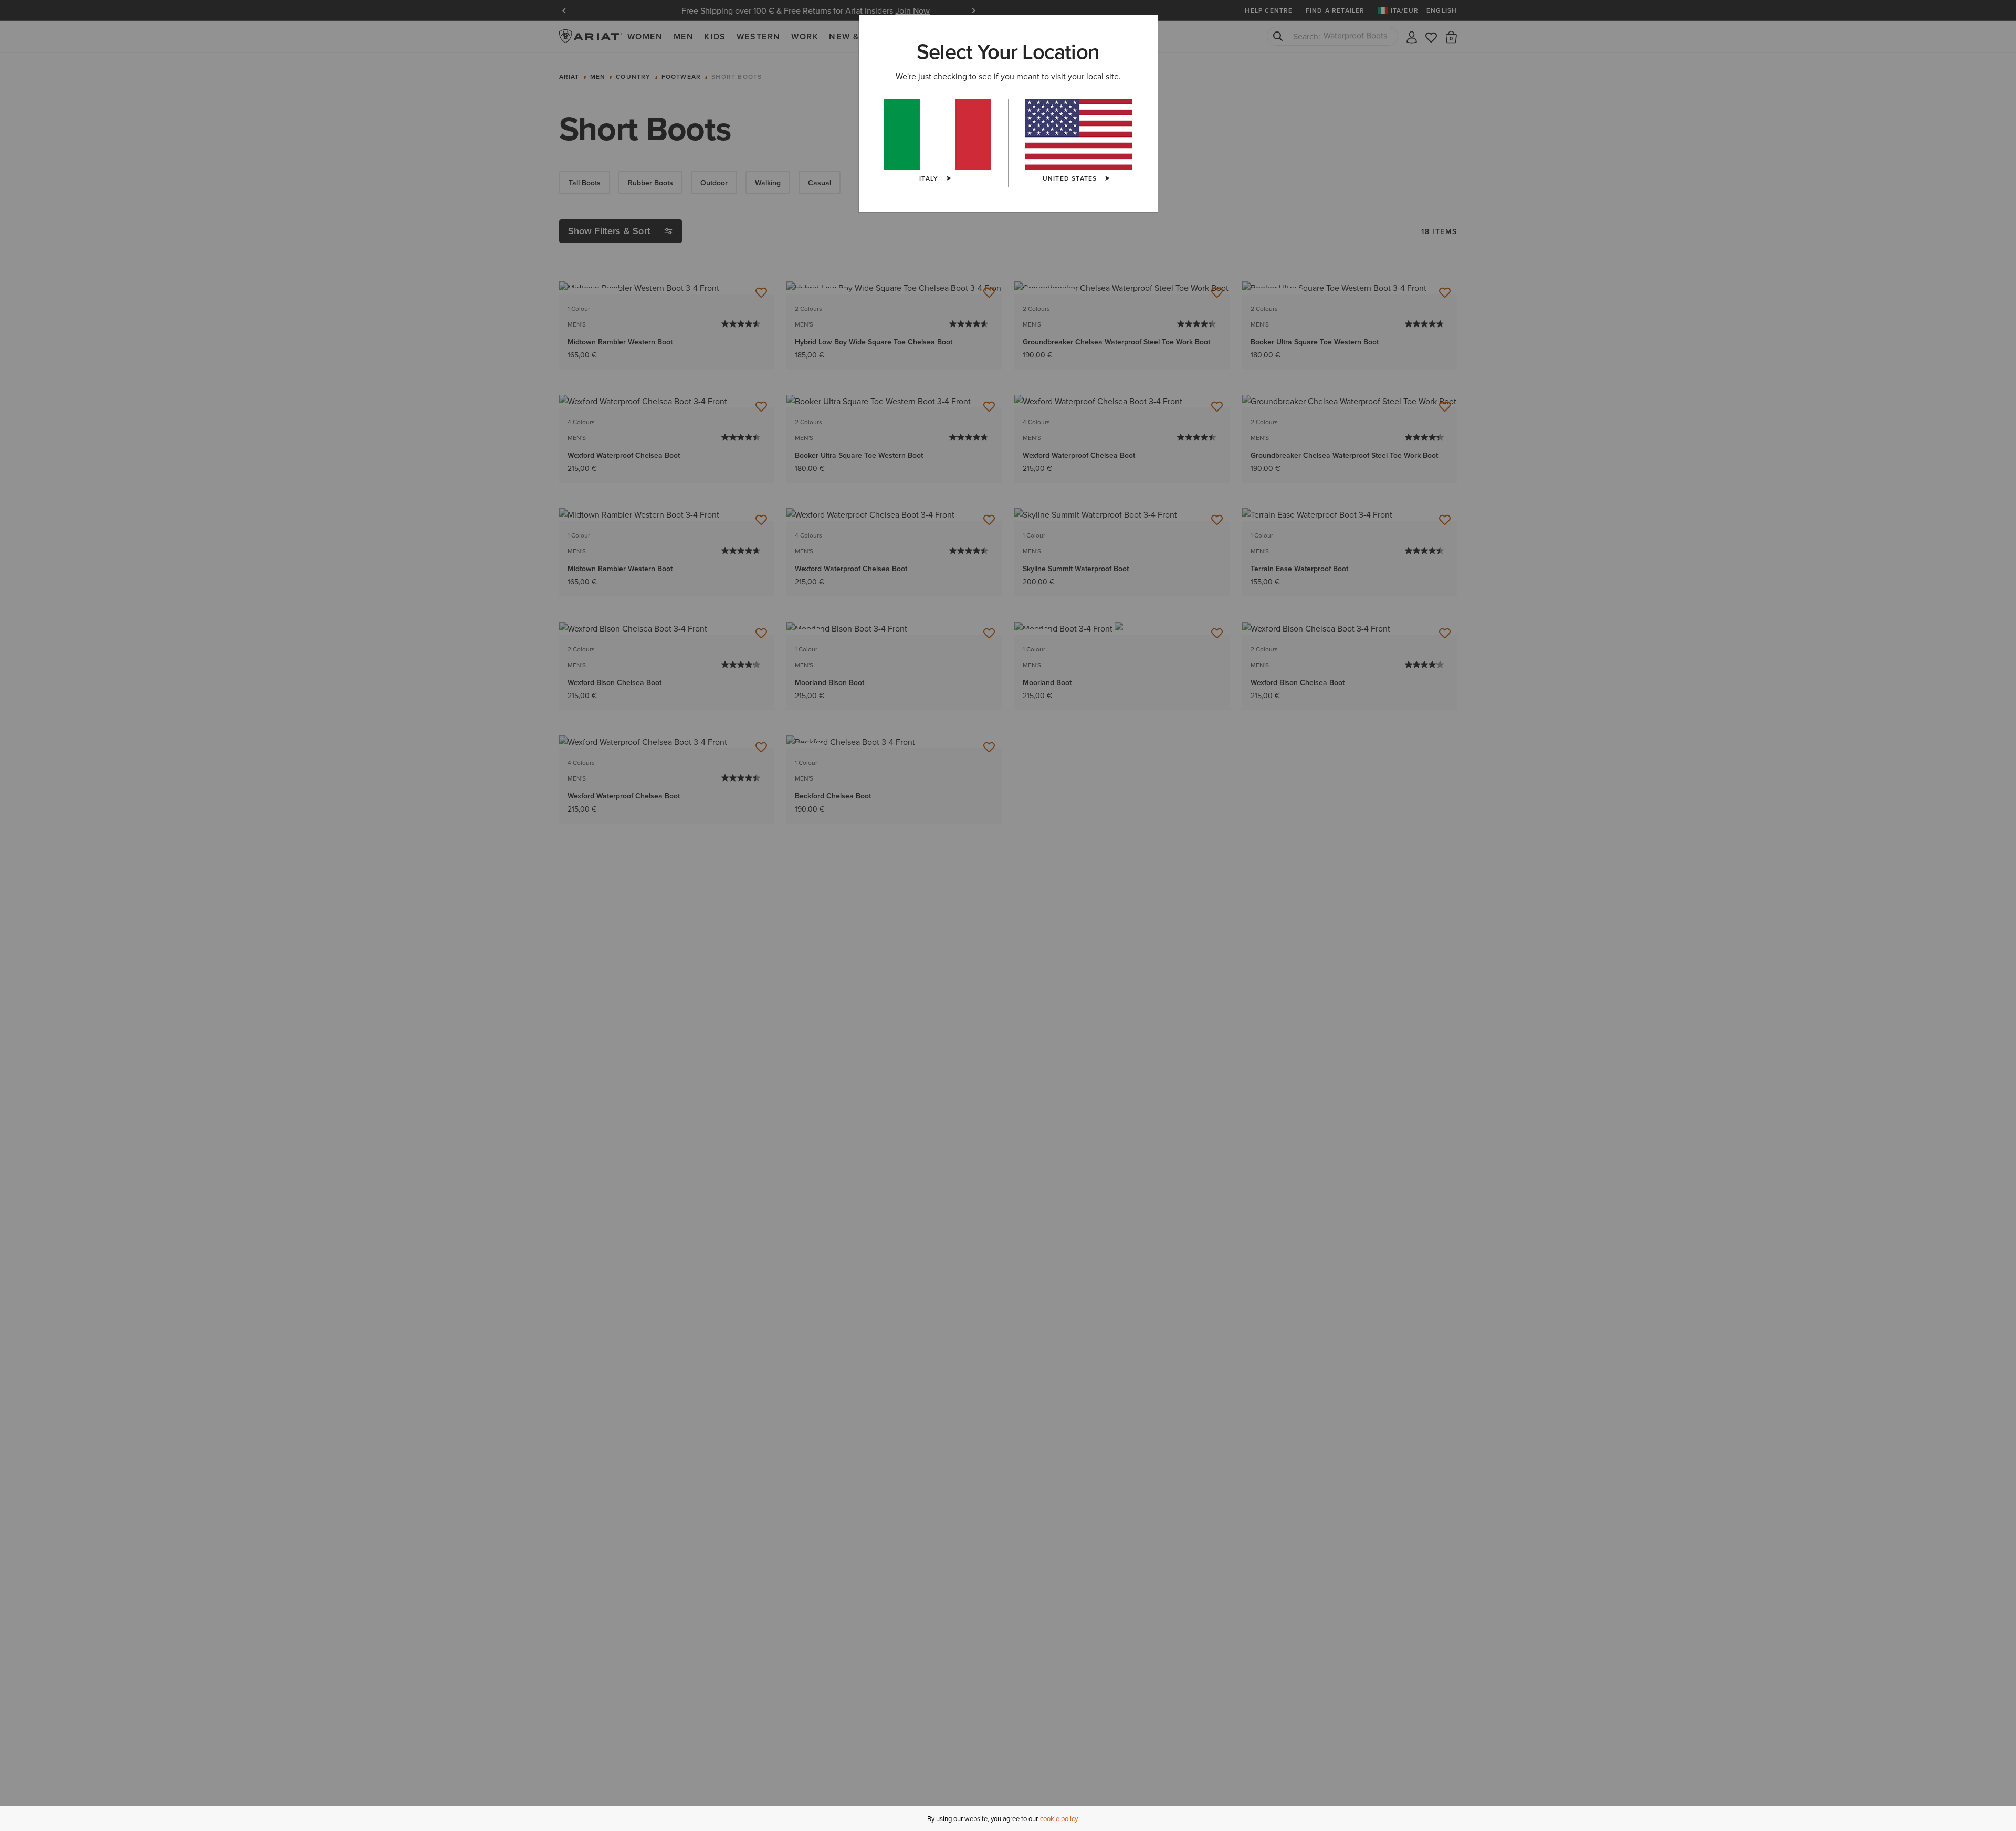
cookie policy (1059, 1818)
